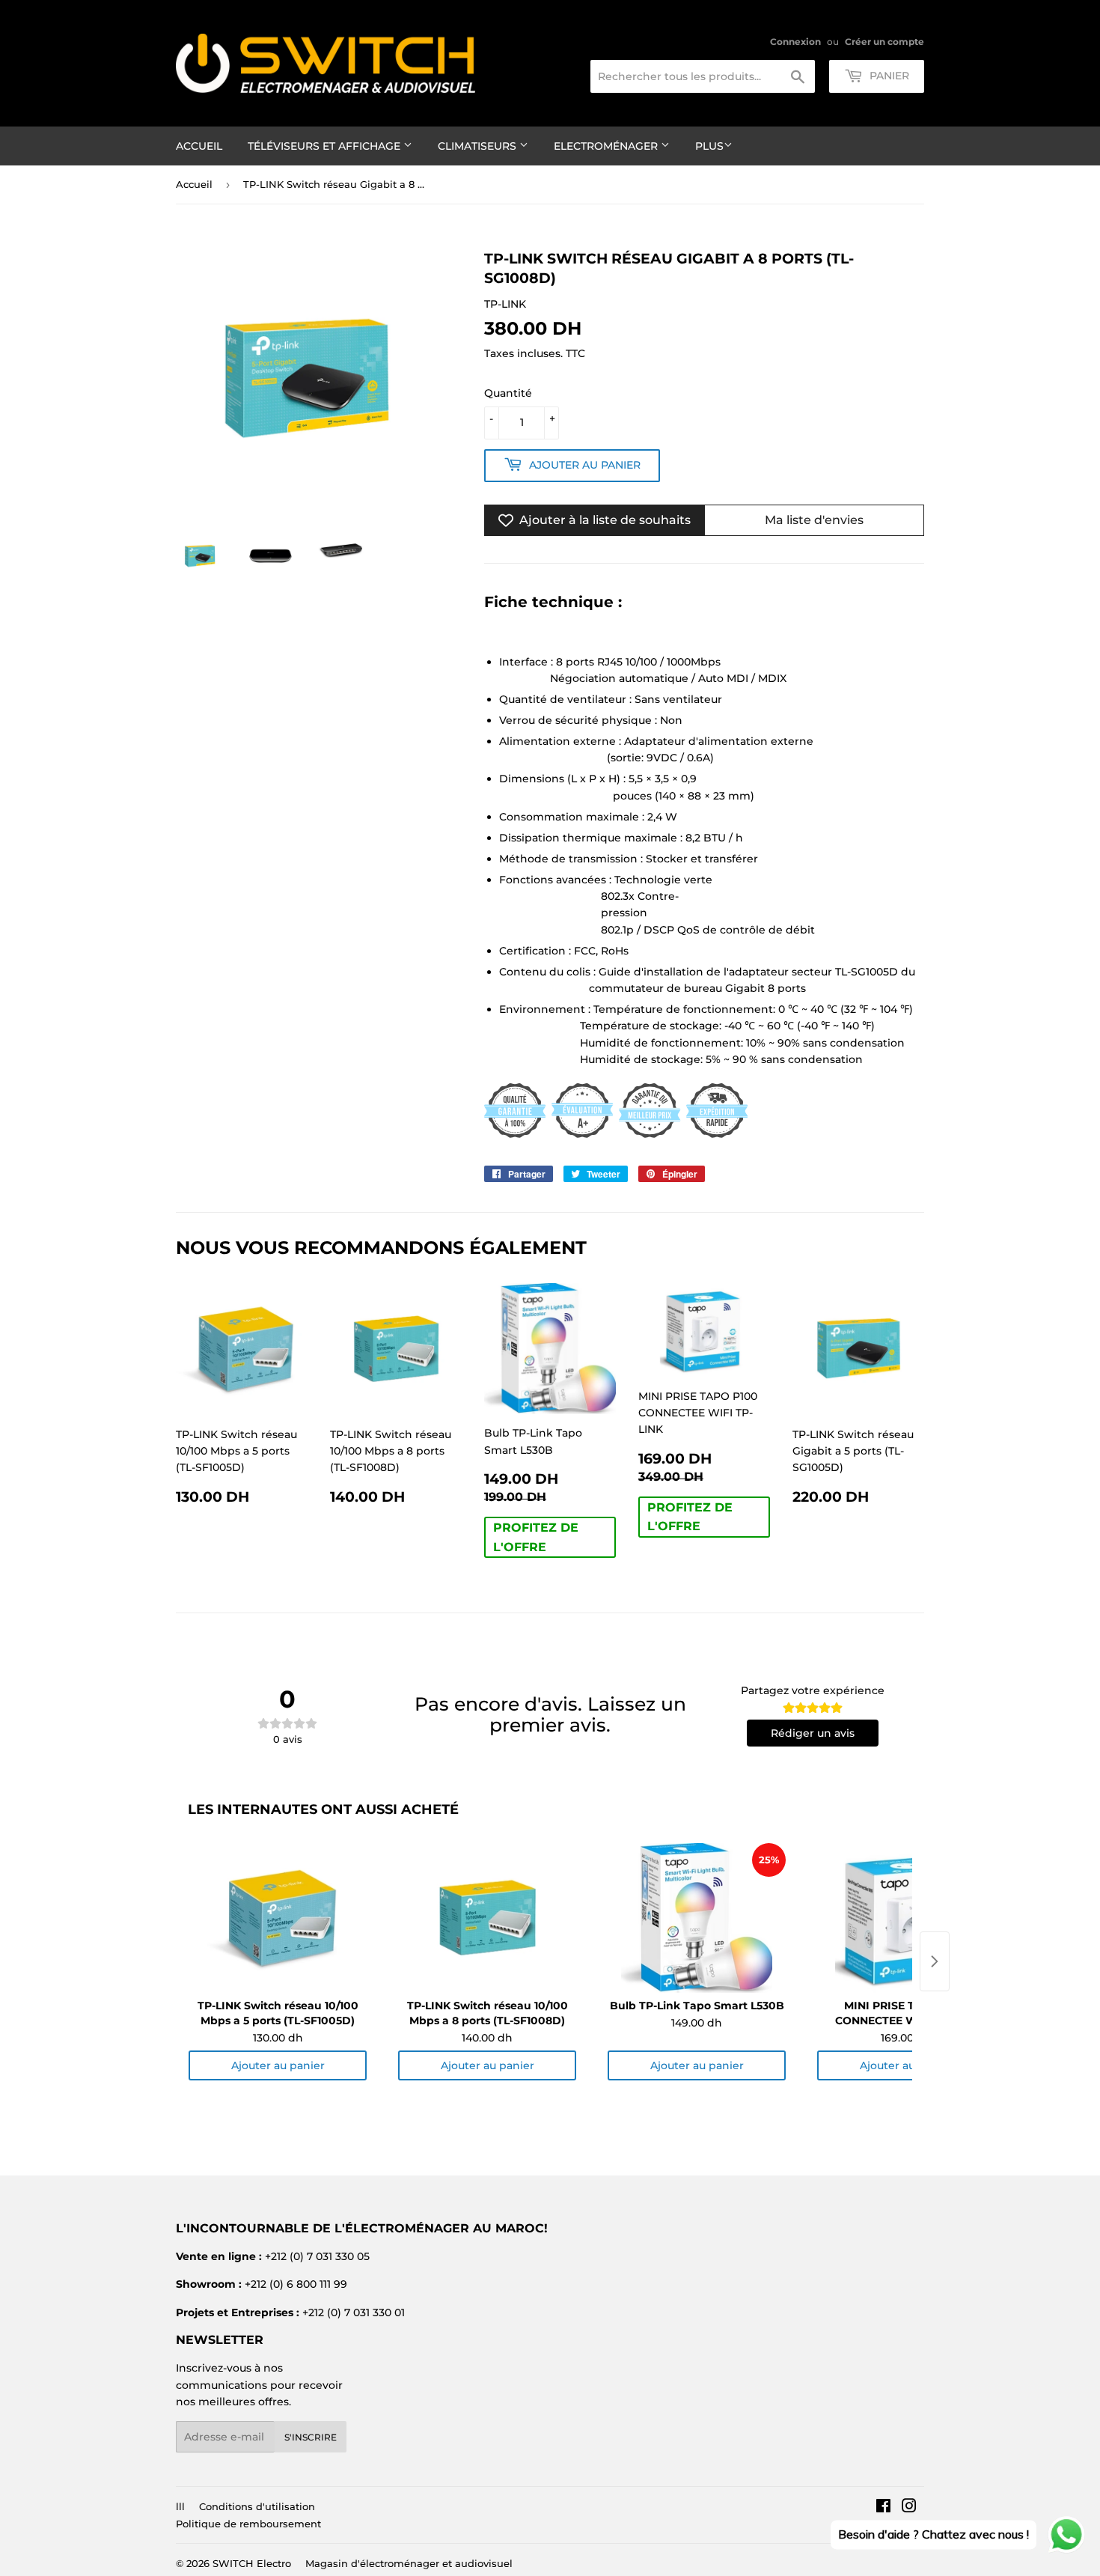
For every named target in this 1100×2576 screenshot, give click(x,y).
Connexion (795, 42)
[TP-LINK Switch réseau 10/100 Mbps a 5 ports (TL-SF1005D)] (278, 1918)
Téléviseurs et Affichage (326, 146)
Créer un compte (884, 42)
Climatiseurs (479, 146)
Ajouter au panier (278, 2065)
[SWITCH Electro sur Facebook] (883, 2508)
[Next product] (935, 1961)
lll (180, 2506)
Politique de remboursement (248, 2524)
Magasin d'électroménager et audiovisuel (409, 2563)
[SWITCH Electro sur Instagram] (909, 2508)
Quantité (508, 393)
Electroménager (607, 146)
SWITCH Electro (252, 2563)
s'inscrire (311, 2437)
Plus (709, 146)
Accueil (199, 146)
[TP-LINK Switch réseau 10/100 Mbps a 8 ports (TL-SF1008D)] (487, 1918)
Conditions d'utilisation (257, 2506)
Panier (888, 76)
